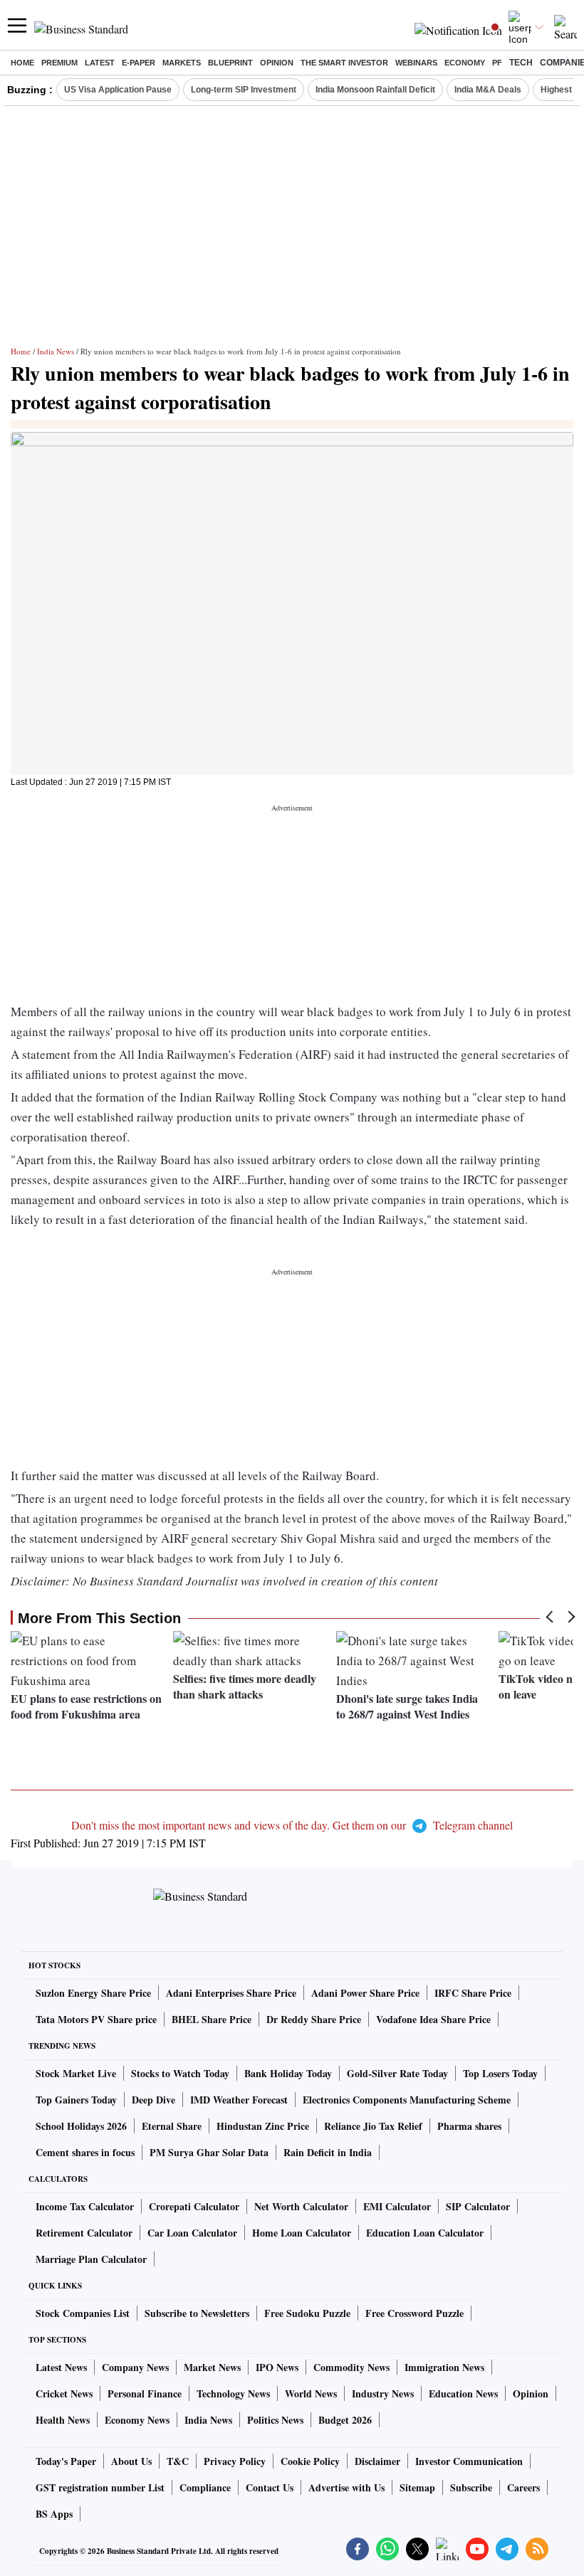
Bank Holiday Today (288, 2073)
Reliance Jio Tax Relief (373, 2126)
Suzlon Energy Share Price (93, 1993)
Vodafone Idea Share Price (433, 2019)
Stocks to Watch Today (180, 2073)
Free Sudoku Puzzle (307, 2313)
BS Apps (54, 2514)
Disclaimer (377, 2461)
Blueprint (230, 63)
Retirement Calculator (84, 2233)
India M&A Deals (488, 90)
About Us (131, 2461)
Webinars (416, 63)
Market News (212, 2367)
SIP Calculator (478, 2206)
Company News (135, 2367)
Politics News (275, 2420)
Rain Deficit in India (328, 2152)
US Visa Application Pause (118, 90)
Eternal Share (172, 2126)
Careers (523, 2487)
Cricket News (64, 2393)
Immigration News (444, 2367)
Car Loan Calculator (192, 2233)
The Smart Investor (344, 63)
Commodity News (351, 2367)
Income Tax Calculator (85, 2206)
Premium (59, 63)
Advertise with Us (346, 2487)
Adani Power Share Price (365, 1993)
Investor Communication (469, 2461)
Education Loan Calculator (425, 2233)
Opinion (277, 63)
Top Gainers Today (76, 2100)
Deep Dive (153, 2100)
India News (56, 351)
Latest (100, 63)
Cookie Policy (310, 2461)
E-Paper (139, 63)
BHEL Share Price (212, 2019)
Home (22, 63)
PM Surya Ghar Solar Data (209, 2152)
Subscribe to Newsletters (197, 2313)
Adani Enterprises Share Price (231, 1993)
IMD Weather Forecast (239, 2100)
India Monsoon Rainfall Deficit (375, 90)
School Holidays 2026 (81, 2126)
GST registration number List (100, 2487)
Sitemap (417, 2487)
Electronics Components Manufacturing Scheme (407, 2100)
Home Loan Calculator (302, 2233)
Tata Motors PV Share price (96, 2019)
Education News (463, 2393)
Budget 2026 (345, 2420)
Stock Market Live (76, 2073)
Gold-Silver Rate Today (397, 2073)
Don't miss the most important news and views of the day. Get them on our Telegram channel (292, 1825)
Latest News (61, 2367)
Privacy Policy (235, 2461)
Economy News (137, 2420)
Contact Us (270, 2487)
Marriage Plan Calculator (91, 2259)
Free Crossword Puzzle (414, 2313)
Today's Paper (66, 2461)
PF (497, 63)
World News (311, 2393)
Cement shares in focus (85, 2152)
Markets (182, 63)
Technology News (233, 2393)
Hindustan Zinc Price (263, 2126)
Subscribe (471, 2487)
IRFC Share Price (473, 1993)
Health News (63, 2420)
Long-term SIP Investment (244, 90)
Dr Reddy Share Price (314, 2019)
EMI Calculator (397, 2206)
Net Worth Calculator (301, 2206)
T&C (178, 2461)
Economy (465, 63)
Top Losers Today (500, 2073)
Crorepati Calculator (194, 2206)
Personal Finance (145, 2393)
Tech (521, 63)
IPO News (277, 2367)
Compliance (205, 2487)
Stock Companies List (83, 2313)
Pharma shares (469, 2126)
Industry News (383, 2393)
